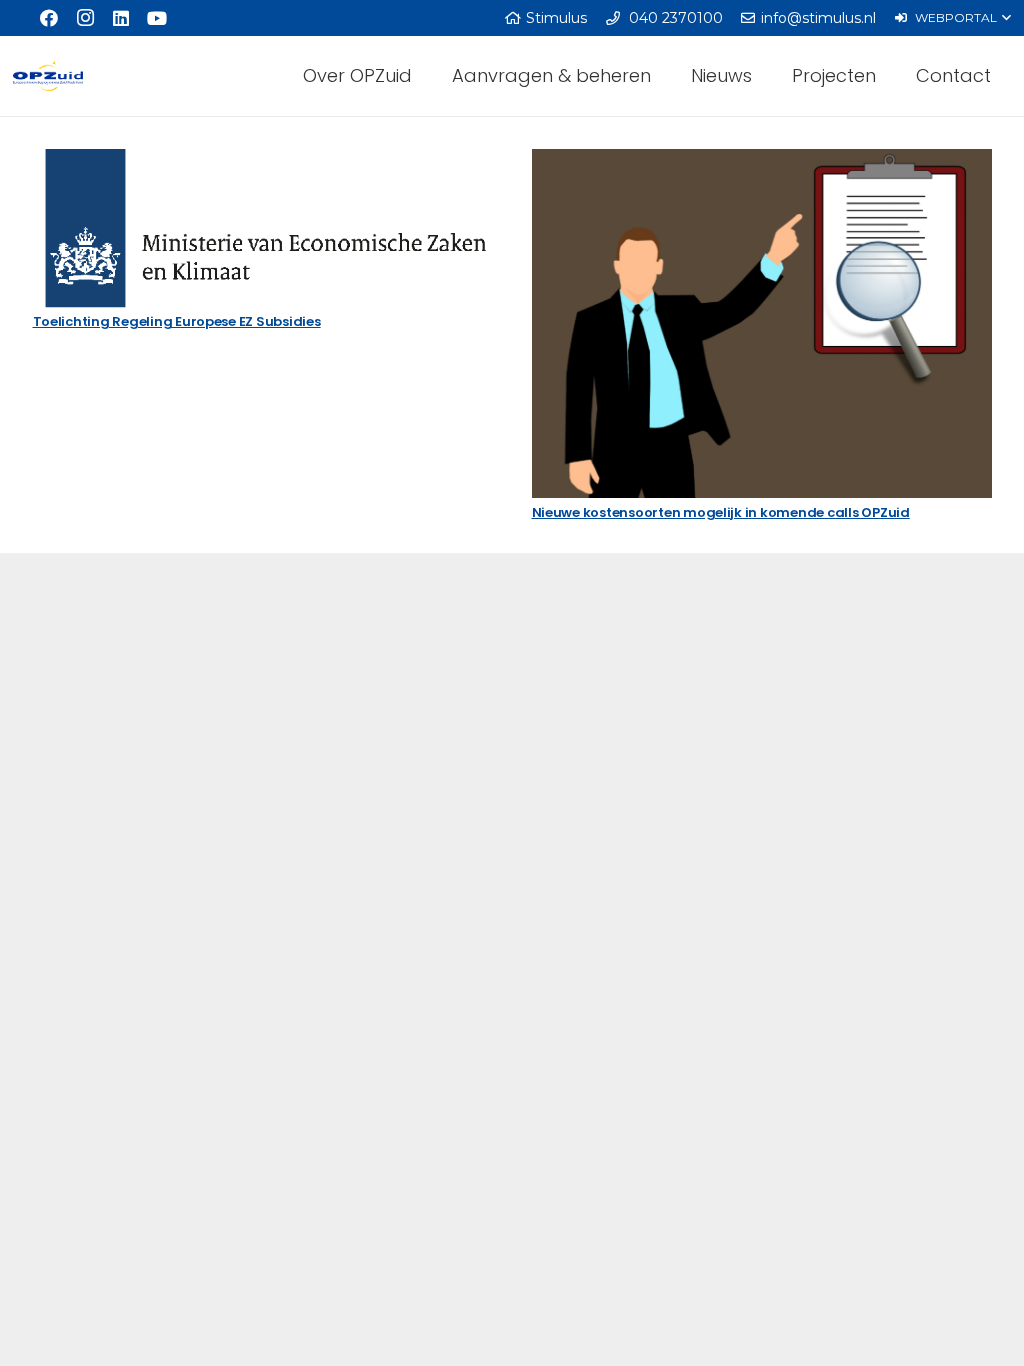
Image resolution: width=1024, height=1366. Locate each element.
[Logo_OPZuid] (48, 76)
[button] (952, 18)
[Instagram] (85, 18)
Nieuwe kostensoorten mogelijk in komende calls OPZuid (721, 512)
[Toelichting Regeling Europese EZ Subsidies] (263, 228)
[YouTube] (157, 18)
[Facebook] (49, 18)
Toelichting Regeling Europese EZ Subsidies (177, 321)
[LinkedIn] (121, 18)
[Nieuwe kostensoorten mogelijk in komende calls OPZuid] (762, 324)
